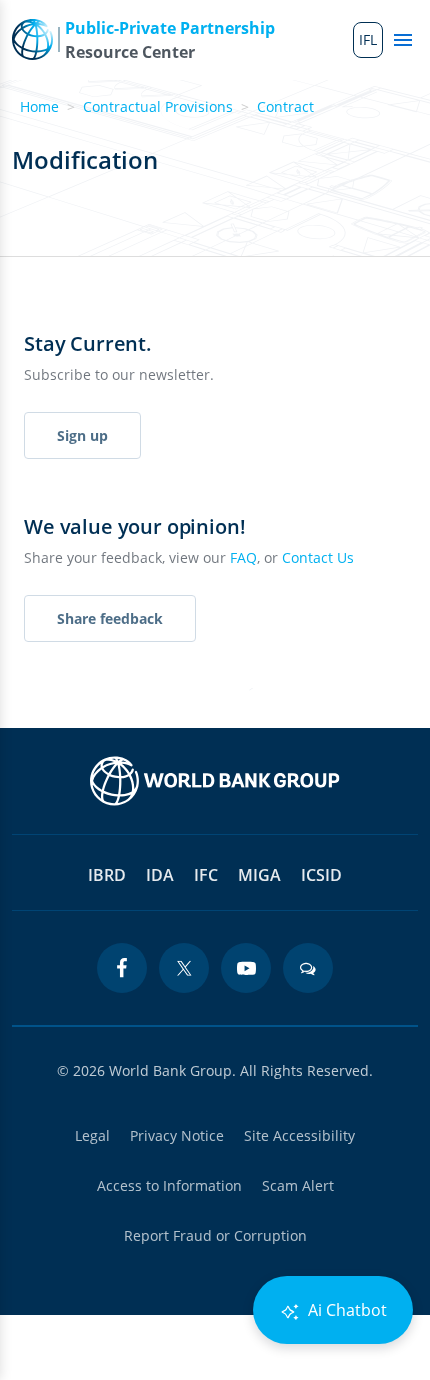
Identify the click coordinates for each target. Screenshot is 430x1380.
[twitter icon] (184, 968)
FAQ (243, 557)
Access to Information (169, 1185)
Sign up (82, 435)
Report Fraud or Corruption (215, 1235)
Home (39, 106)
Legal (92, 1135)
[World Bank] (215, 781)
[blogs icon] (308, 968)
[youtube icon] (246, 968)
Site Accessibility (299, 1135)
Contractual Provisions (158, 106)
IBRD (107, 875)
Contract (285, 106)
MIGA (259, 875)
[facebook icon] (122, 968)
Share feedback (110, 618)
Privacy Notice (177, 1135)
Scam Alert (298, 1185)
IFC (206, 875)
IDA (160, 875)
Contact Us (318, 557)
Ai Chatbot (345, 1310)
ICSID (321, 875)
